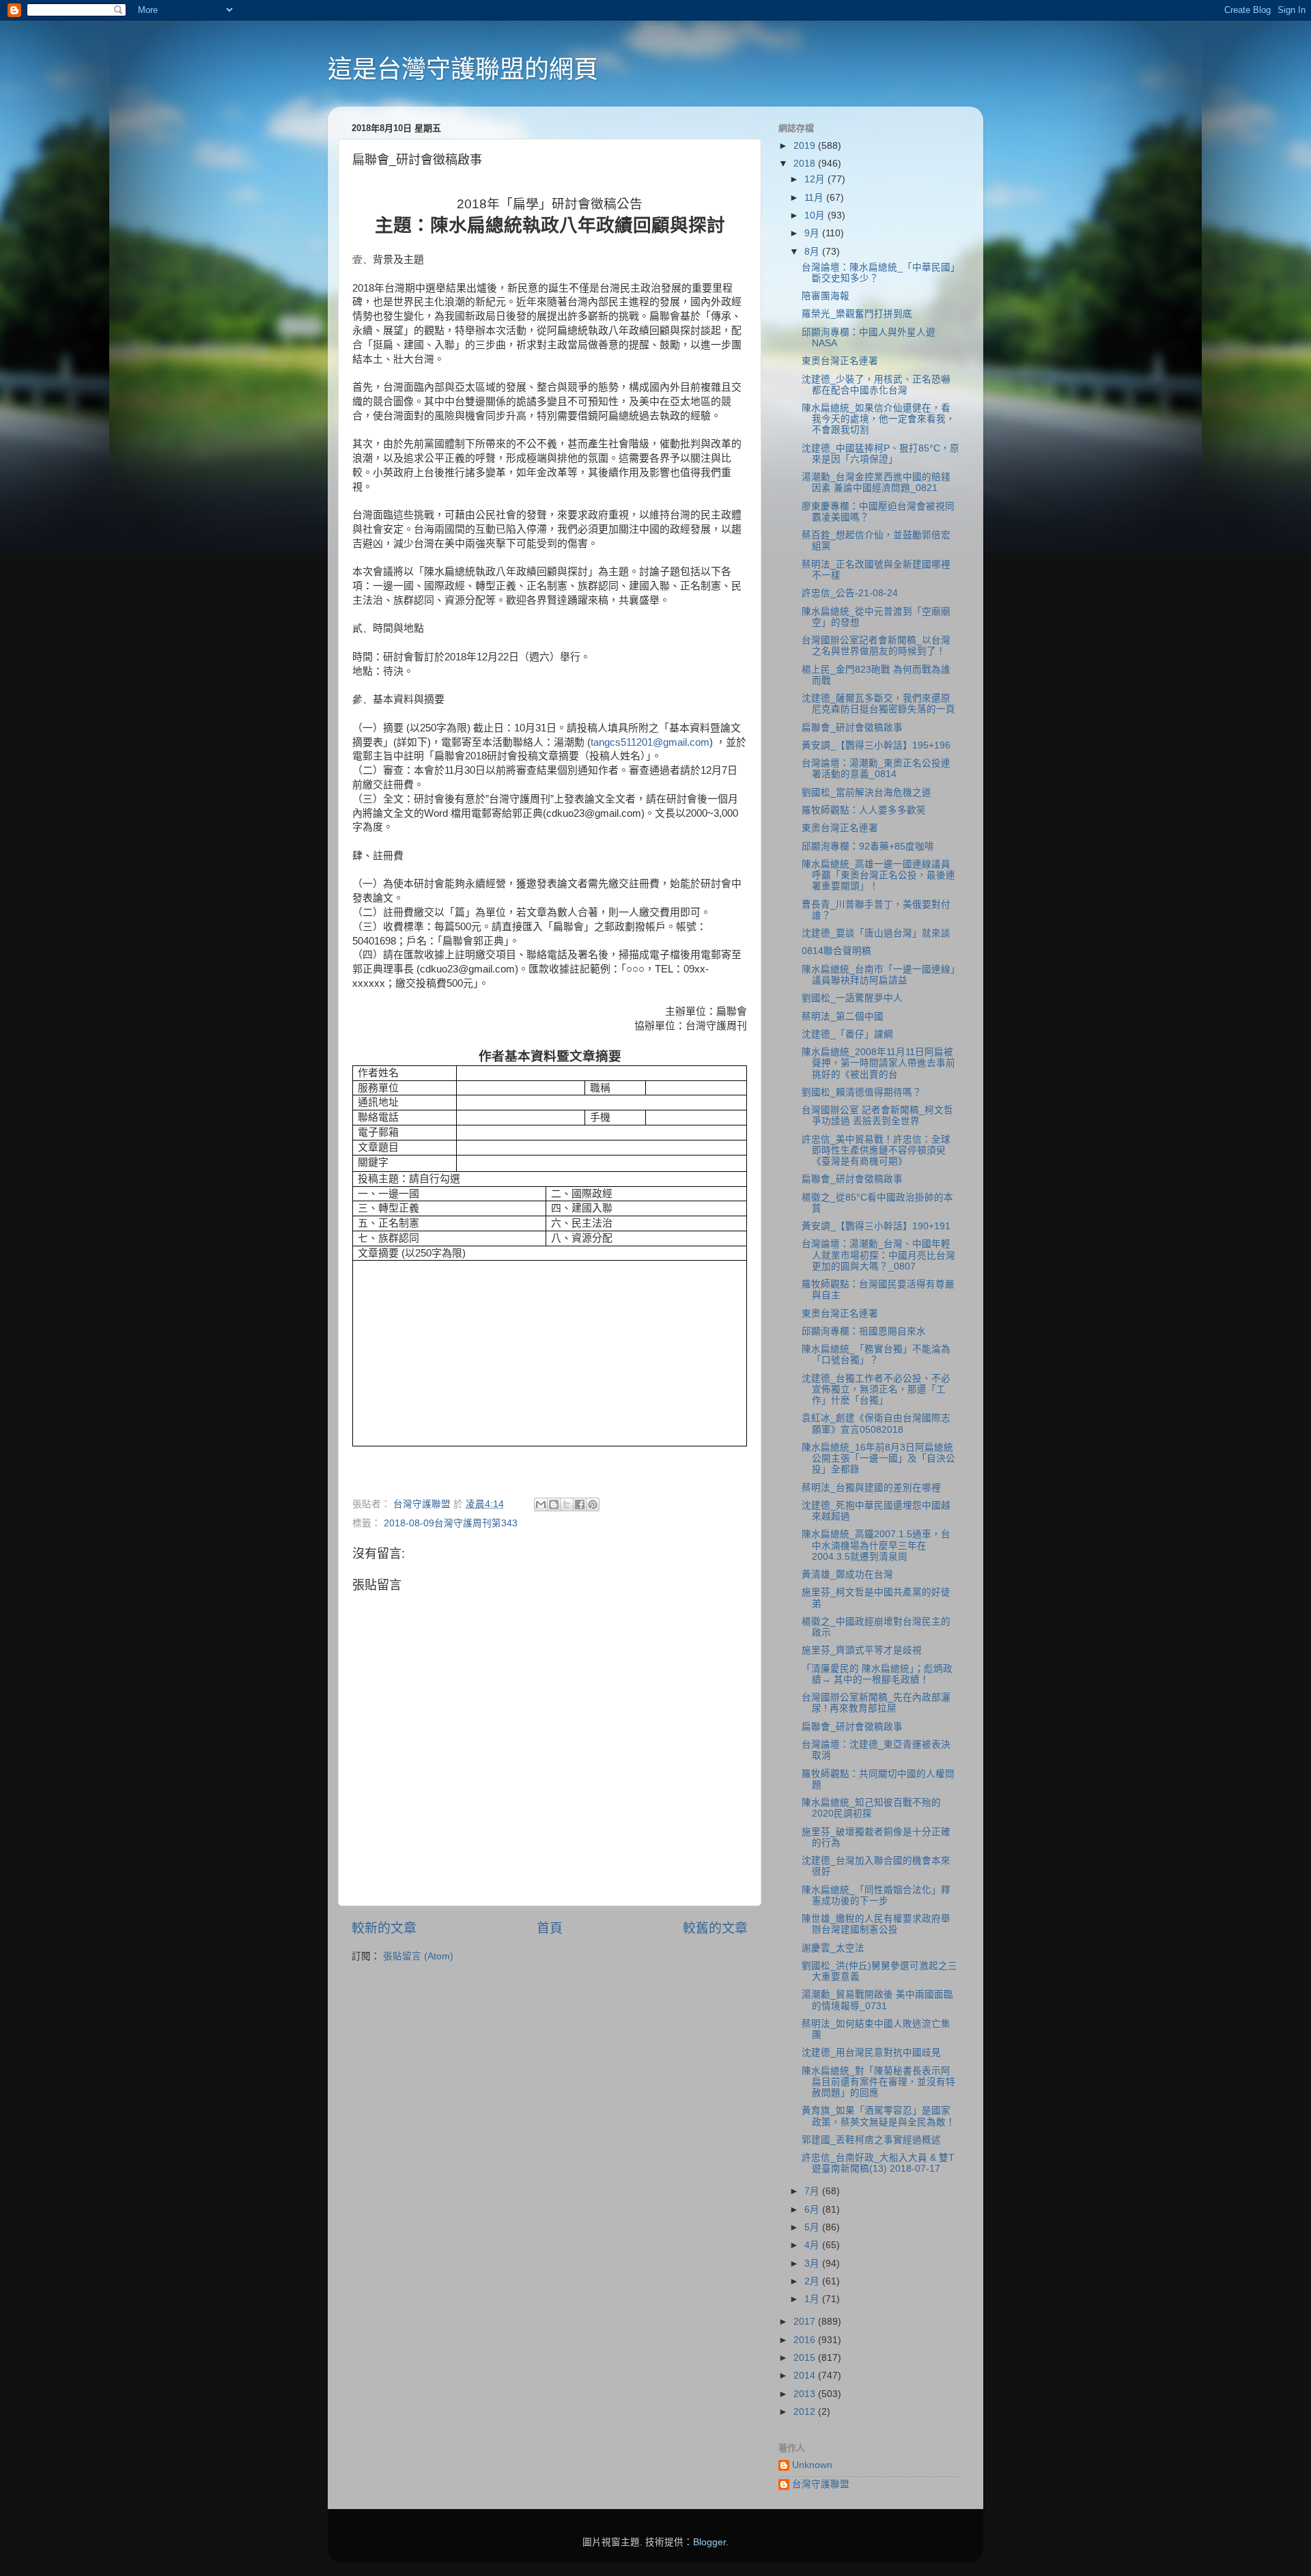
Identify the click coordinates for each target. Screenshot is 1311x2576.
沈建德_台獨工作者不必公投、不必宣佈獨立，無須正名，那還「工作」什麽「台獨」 (876, 1389)
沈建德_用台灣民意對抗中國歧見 (871, 2053)
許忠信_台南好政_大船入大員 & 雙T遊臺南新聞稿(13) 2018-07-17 (878, 2163)
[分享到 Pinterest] (593, 1504)
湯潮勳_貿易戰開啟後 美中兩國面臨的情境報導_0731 (877, 2000)
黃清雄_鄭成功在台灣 (847, 1574)
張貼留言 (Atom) (418, 1956)
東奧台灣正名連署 (840, 361)
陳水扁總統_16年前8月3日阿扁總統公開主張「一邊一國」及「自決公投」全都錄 (878, 1458)
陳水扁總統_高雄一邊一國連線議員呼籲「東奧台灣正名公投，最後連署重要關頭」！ (878, 875)
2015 (806, 2358)
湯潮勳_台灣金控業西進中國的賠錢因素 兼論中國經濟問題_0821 (876, 482)
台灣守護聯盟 (821, 2484)
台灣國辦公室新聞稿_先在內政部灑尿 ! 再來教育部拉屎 (876, 1703)
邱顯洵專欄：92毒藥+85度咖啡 (868, 846)
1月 (813, 2299)
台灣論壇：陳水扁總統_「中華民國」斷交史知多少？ (878, 273)
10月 (816, 215)
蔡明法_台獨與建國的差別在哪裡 (871, 1488)
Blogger (709, 2542)
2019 (806, 146)
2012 (806, 2412)
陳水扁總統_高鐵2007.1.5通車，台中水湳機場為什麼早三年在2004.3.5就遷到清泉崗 (876, 1545)
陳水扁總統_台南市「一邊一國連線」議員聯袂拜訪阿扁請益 (878, 975)
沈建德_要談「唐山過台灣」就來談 (876, 933)
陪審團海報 (826, 296)
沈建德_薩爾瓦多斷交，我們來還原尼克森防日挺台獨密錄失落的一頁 (878, 704)
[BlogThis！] (554, 1504)
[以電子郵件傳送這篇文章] (541, 1504)
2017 (806, 2322)
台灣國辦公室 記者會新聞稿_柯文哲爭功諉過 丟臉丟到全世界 (877, 1116)
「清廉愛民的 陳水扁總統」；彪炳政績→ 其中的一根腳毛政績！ (877, 1674)
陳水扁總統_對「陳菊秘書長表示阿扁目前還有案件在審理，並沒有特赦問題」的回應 (878, 2082)
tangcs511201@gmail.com (650, 742)
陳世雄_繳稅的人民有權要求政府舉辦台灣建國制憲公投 (876, 1924)
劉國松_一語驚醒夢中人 (852, 998)
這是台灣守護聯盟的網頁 (463, 69)
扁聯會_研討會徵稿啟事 (852, 728)
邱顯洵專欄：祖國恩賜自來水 (864, 1331)
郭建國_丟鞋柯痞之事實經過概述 (871, 2140)
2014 (806, 2376)
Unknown (812, 2465)
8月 (813, 252)
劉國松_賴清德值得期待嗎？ (862, 1092)
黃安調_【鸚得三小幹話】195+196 (876, 745)
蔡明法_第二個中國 (843, 1017)
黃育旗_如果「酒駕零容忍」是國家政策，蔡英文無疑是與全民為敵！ (878, 2116)
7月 (813, 2191)
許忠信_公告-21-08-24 (850, 593)
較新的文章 (384, 1928)
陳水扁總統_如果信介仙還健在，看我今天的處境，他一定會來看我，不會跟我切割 (878, 419)
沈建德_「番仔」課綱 (847, 1034)
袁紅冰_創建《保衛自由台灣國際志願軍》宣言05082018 (876, 1424)
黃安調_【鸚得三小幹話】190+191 (876, 1226)
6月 (813, 2210)
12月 (816, 179)
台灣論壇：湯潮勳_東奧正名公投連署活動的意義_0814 (876, 769)
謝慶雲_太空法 (833, 1948)
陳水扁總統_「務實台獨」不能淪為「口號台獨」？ (876, 1355)
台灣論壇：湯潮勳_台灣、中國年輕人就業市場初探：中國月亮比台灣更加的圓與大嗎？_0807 (878, 1255)
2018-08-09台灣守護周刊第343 (451, 1523)
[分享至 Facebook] (580, 1504)
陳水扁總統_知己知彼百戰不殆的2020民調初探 (871, 1808)
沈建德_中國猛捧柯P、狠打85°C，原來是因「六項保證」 (880, 454)
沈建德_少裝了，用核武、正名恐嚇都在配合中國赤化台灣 (876, 385)
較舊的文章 (715, 1928)
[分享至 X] (567, 1504)
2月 (813, 2281)
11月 (815, 198)
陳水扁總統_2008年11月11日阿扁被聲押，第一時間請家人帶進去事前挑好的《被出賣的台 (878, 1063)
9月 (813, 233)
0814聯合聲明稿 (836, 951)
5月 (813, 2227)
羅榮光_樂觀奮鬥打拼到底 (857, 314)
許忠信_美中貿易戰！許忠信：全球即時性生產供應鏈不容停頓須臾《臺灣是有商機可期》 (876, 1150)
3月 (813, 2264)
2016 (806, 2340)
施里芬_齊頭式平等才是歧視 (862, 1650)
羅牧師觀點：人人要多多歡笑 (864, 810)
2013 (806, 2394)
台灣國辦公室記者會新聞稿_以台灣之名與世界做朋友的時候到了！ (876, 646)
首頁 (550, 1928)
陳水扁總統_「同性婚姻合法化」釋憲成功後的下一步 (876, 1895)
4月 (813, 2245)
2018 (806, 164)
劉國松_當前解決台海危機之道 (866, 793)
